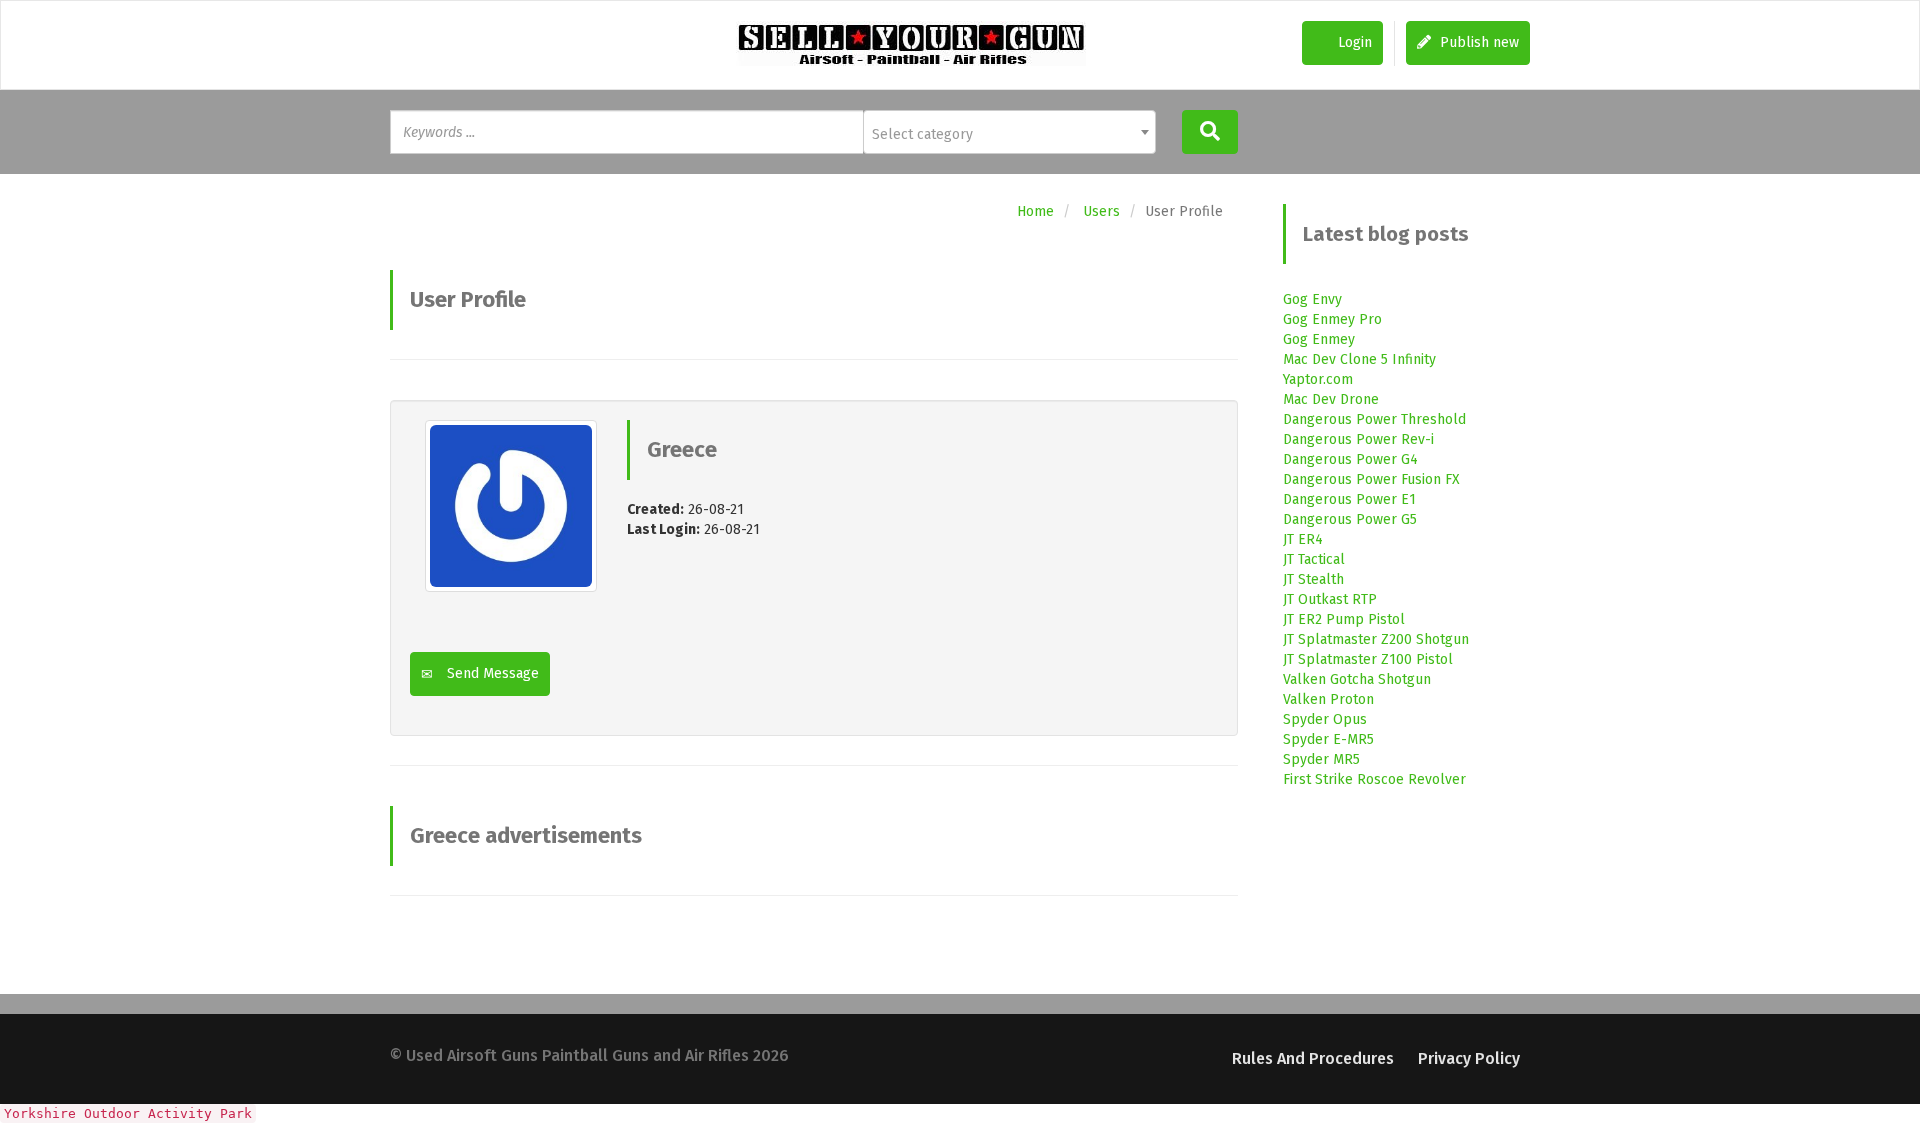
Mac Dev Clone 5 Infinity (1359, 359)
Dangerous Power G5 (1350, 519)
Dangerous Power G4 (1350, 459)
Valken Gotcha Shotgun (1357, 679)
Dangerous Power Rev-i (1358, 439)
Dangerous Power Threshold (1374, 419)
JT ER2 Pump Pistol (1344, 619)
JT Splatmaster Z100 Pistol (1368, 659)
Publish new (1477, 42)
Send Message (491, 673)
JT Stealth (1313, 579)
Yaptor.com (1318, 379)
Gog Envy (1312, 299)
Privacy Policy (1469, 1058)
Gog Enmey (1319, 339)
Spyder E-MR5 (1328, 739)
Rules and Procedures (1313, 1058)
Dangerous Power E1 (1349, 499)
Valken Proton (1328, 699)
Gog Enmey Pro (1332, 319)
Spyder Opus (1325, 719)
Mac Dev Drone (1331, 399)
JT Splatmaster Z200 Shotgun (1376, 639)
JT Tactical (1314, 559)
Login (1353, 42)
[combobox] (1009, 132)
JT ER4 (1303, 539)
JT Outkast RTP (1330, 599)
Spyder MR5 (1321, 759)
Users (1101, 211)
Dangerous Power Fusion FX (1371, 479)
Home (1035, 211)
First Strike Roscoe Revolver (1374, 779)
